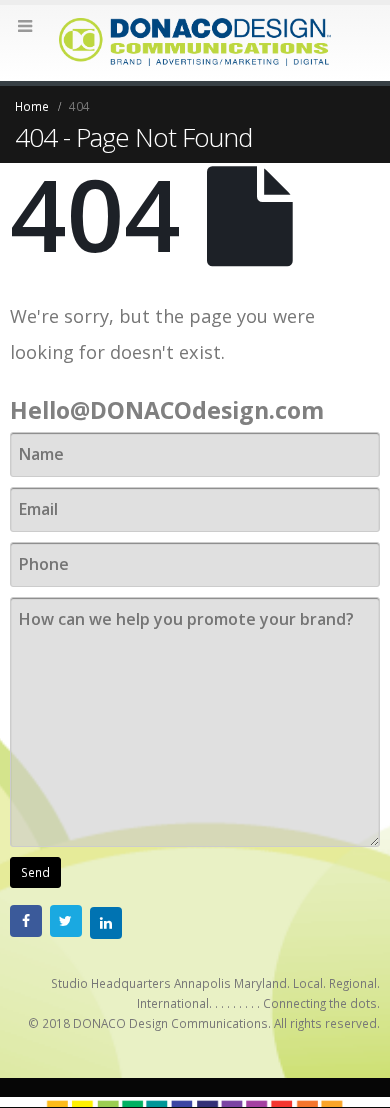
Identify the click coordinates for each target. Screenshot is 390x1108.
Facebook (26, 921)
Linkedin (106, 923)
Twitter (66, 921)
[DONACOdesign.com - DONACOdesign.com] (195, 42)
